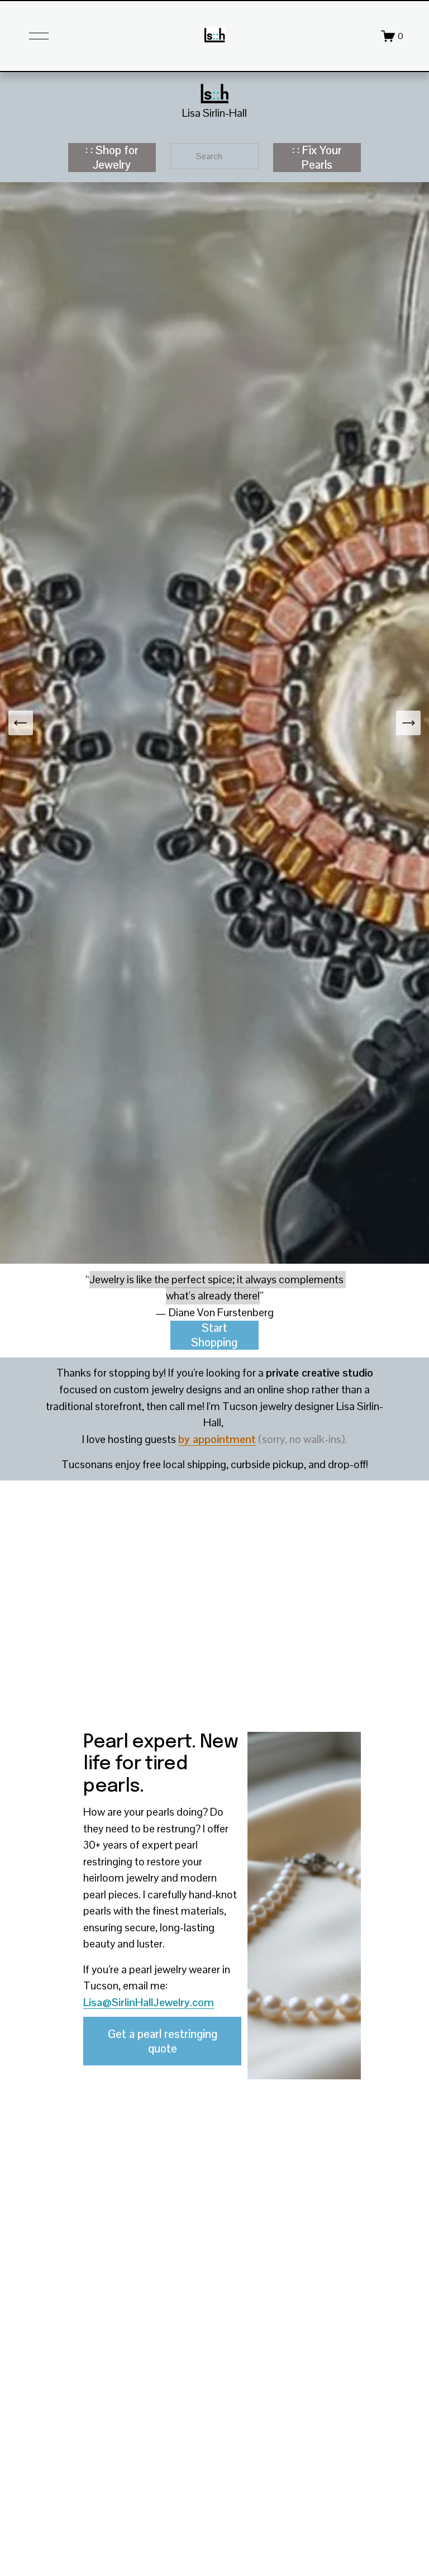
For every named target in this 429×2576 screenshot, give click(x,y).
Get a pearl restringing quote (163, 2041)
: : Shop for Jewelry (112, 158)
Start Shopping (214, 1335)
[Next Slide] (408, 723)
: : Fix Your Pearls (317, 158)
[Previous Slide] (21, 723)
